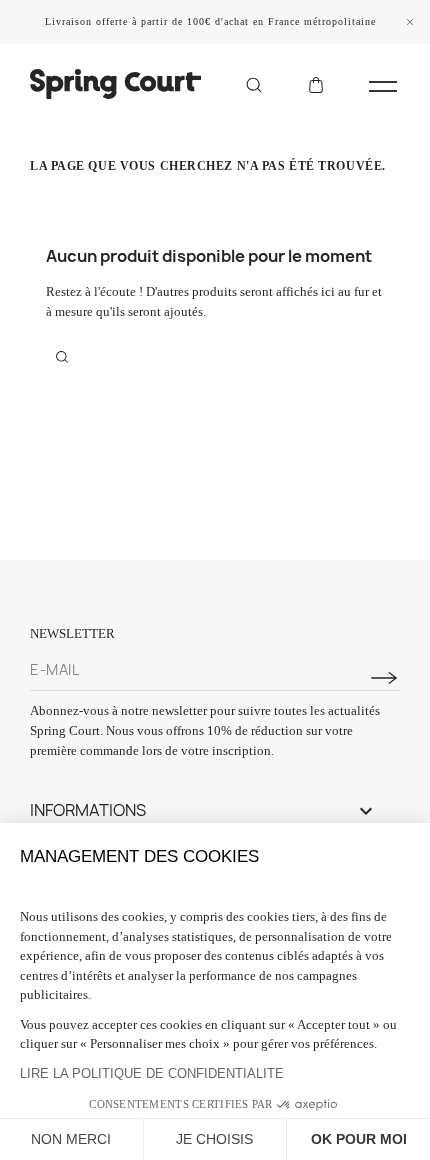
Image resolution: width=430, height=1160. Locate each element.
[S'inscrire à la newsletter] (384, 678)
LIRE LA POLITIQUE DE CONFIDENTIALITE (152, 1073)
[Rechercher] (254, 84)
